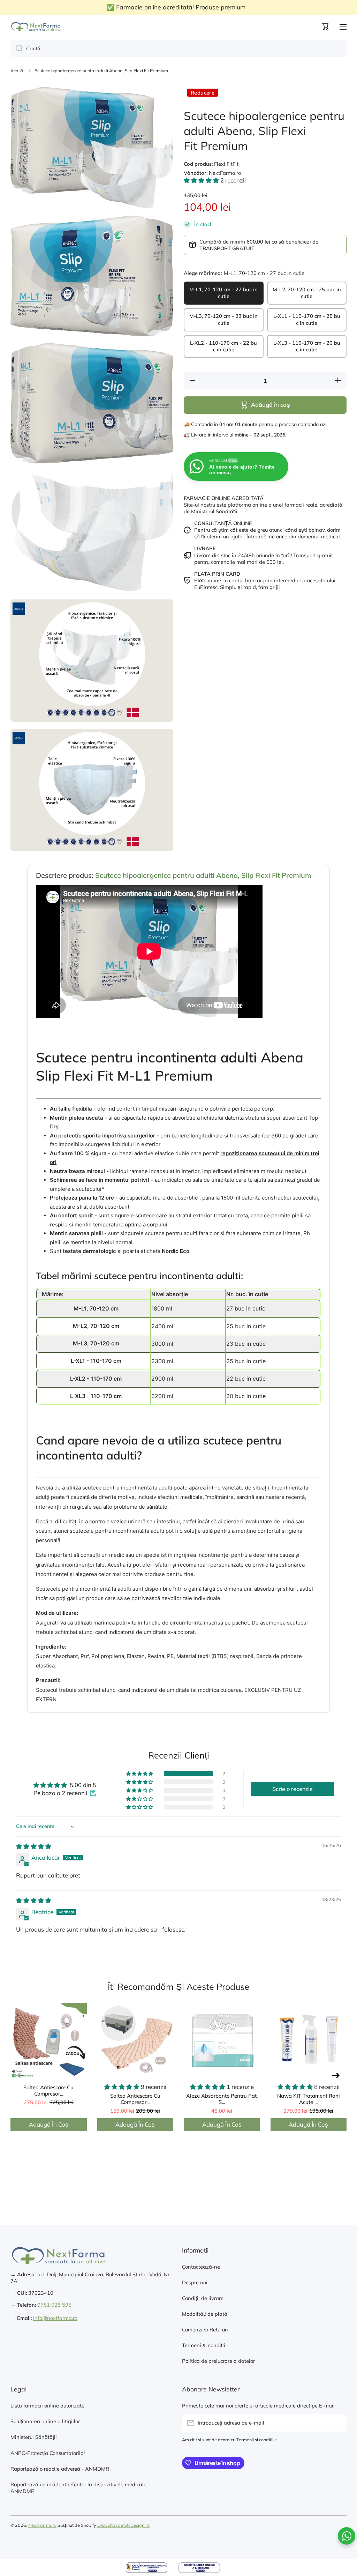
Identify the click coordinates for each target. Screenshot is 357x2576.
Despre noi (195, 2282)
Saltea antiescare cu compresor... (48, 2090)
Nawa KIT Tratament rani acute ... (309, 2099)
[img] (34, 1846)
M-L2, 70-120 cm (96, 1326)
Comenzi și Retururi (205, 2329)
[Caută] (17, 48)
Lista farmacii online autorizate (47, 2406)
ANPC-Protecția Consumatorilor (48, 2453)
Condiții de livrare (203, 2298)
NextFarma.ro (42, 2525)
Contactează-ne (201, 2267)
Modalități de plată (205, 2314)
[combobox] (178, 48)
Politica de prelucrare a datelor (218, 2361)
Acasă (17, 70)
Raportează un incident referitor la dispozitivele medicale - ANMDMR (80, 2488)
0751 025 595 (54, 2305)
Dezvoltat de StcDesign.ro (123, 2525)
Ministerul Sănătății (34, 2437)
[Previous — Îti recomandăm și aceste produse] (21, 2075)
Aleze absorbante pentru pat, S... (222, 2099)
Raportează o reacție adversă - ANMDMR (60, 2469)
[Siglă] (37, 27)
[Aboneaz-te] (338, 2423)
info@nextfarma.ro (55, 2318)
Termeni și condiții (204, 2345)
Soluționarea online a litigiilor (45, 2421)
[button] (326, 27)
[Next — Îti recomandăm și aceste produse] (336, 2075)
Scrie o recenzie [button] (293, 1789)
